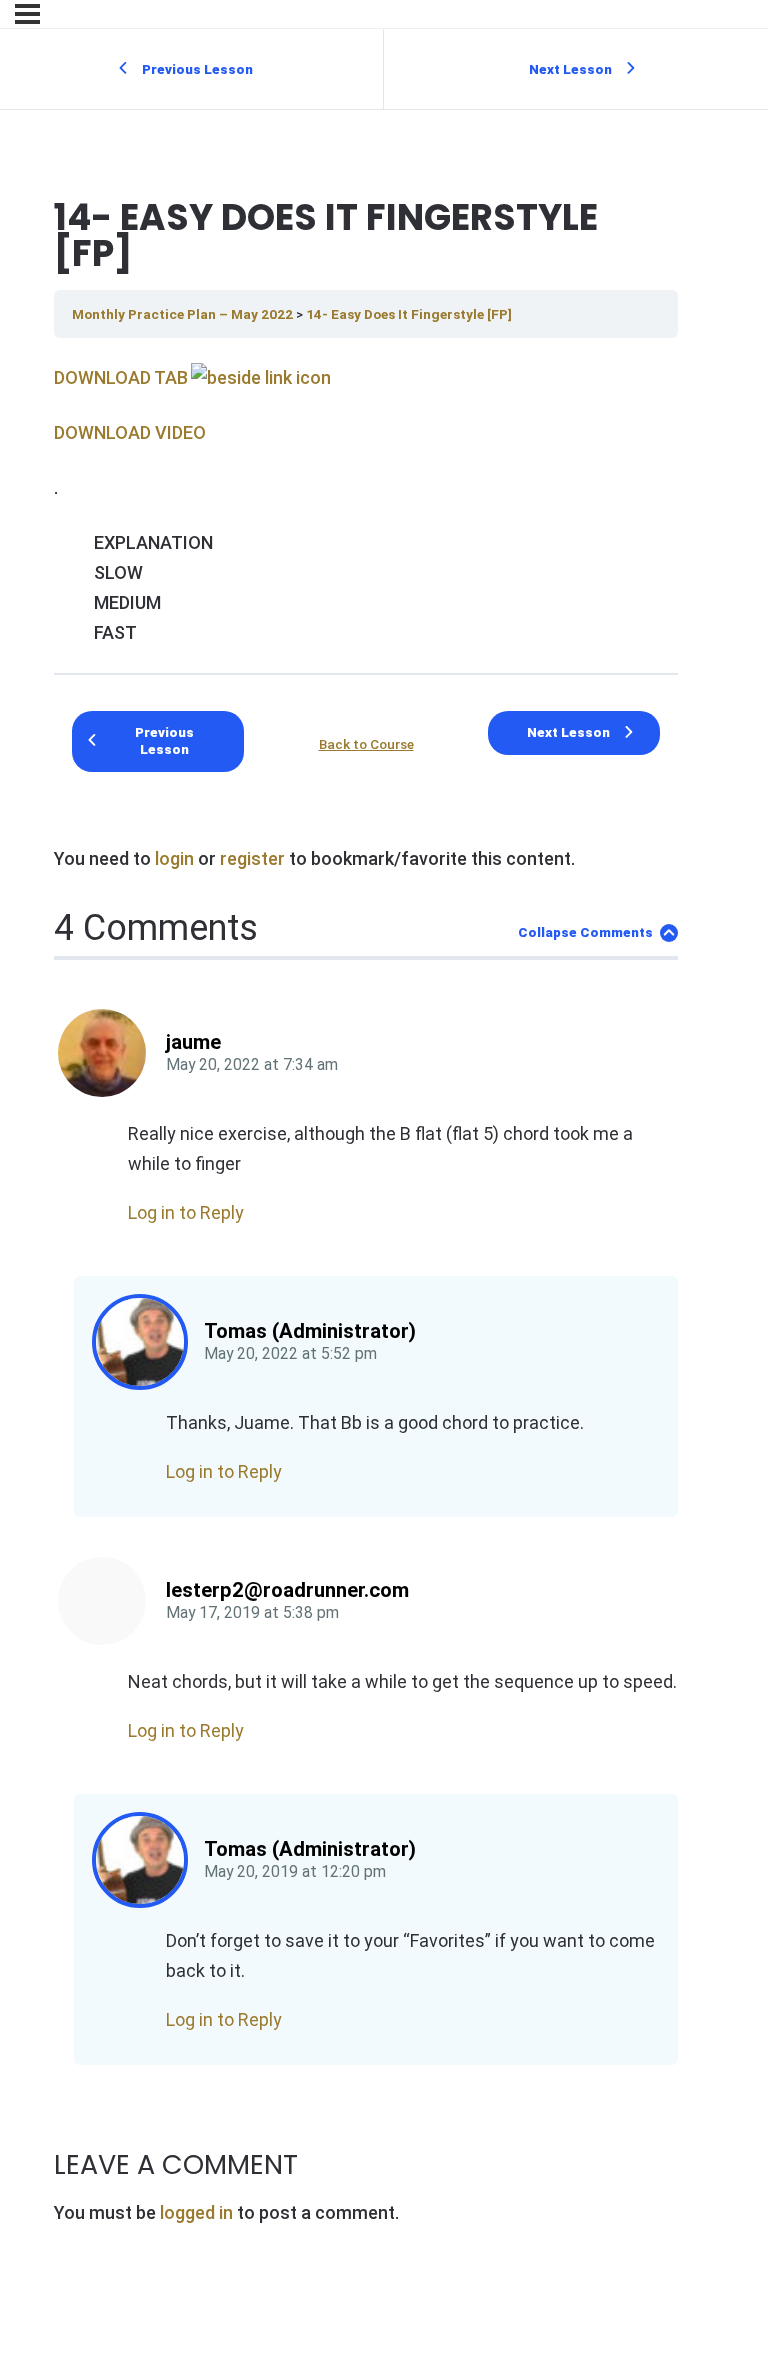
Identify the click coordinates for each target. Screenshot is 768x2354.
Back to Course (366, 744)
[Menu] (27, 14)
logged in (196, 2212)
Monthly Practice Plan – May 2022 (184, 314)
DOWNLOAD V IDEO (130, 432)
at (252, 1065)
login (174, 858)
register (252, 858)
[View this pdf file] (259, 377)
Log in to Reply (186, 1212)
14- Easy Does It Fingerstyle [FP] (409, 314)
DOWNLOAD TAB (121, 377)
